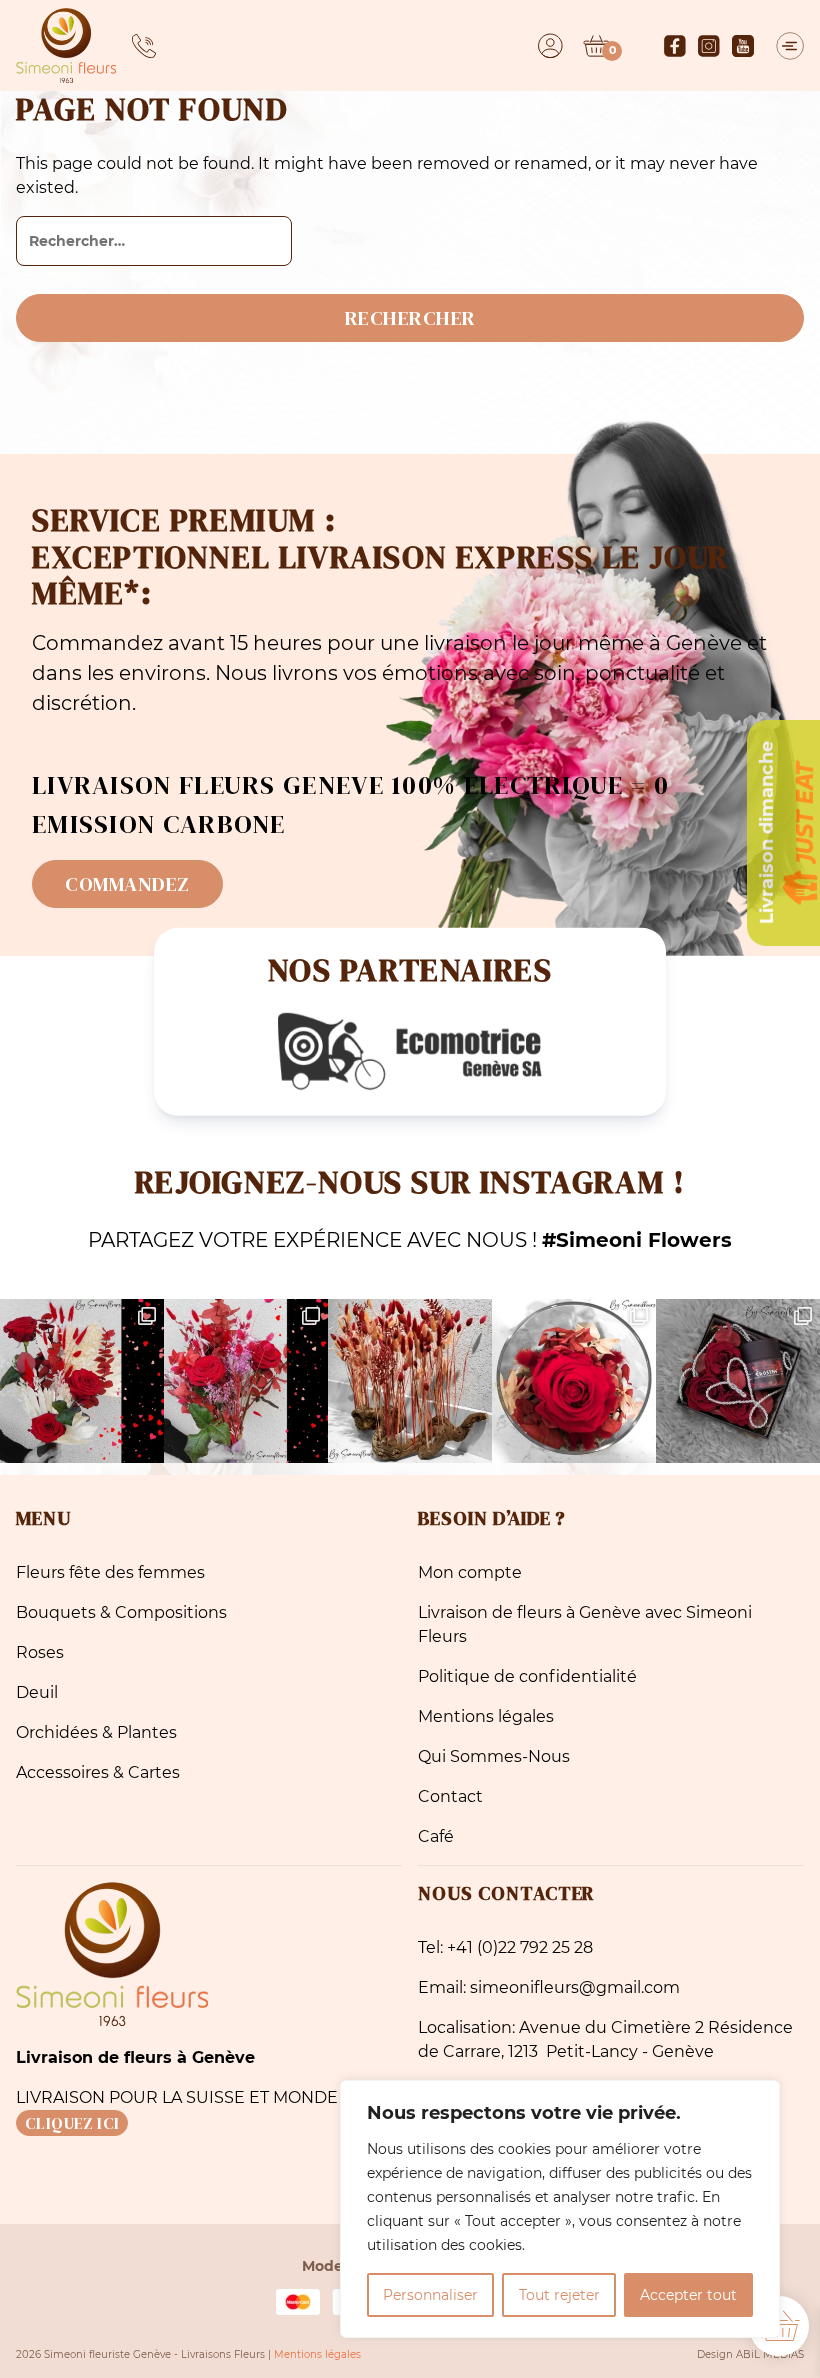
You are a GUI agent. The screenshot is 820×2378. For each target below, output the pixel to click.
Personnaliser (430, 2295)
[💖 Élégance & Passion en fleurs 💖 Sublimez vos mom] (246, 1381)
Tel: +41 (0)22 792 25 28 (505, 1947)
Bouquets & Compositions (121, 1612)
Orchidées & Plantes (96, 1732)
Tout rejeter (559, 2295)
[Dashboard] (550, 46)
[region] (560, 2209)
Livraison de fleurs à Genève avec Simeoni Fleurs (585, 1624)
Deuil (37, 1692)
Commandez (127, 884)
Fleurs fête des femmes (110, 1572)
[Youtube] (743, 46)
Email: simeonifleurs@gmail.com (549, 1987)
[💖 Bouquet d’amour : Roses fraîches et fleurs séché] (82, 1381)
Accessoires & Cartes (98, 1772)
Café (436, 1836)
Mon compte (470, 1572)
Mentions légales (486, 1716)
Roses (40, 1652)
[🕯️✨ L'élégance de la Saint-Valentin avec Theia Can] (738, 1381)
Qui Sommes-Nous (494, 1756)
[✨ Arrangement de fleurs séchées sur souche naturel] (410, 1381)
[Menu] (790, 46)
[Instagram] (709, 46)
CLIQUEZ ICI (72, 2123)
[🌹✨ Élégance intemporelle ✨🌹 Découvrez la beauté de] (574, 1381)
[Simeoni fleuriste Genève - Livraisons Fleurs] (66, 45)
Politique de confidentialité (527, 1676)
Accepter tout (688, 2295)
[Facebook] (675, 46)
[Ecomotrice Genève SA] (410, 1051)
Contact (450, 1796)
